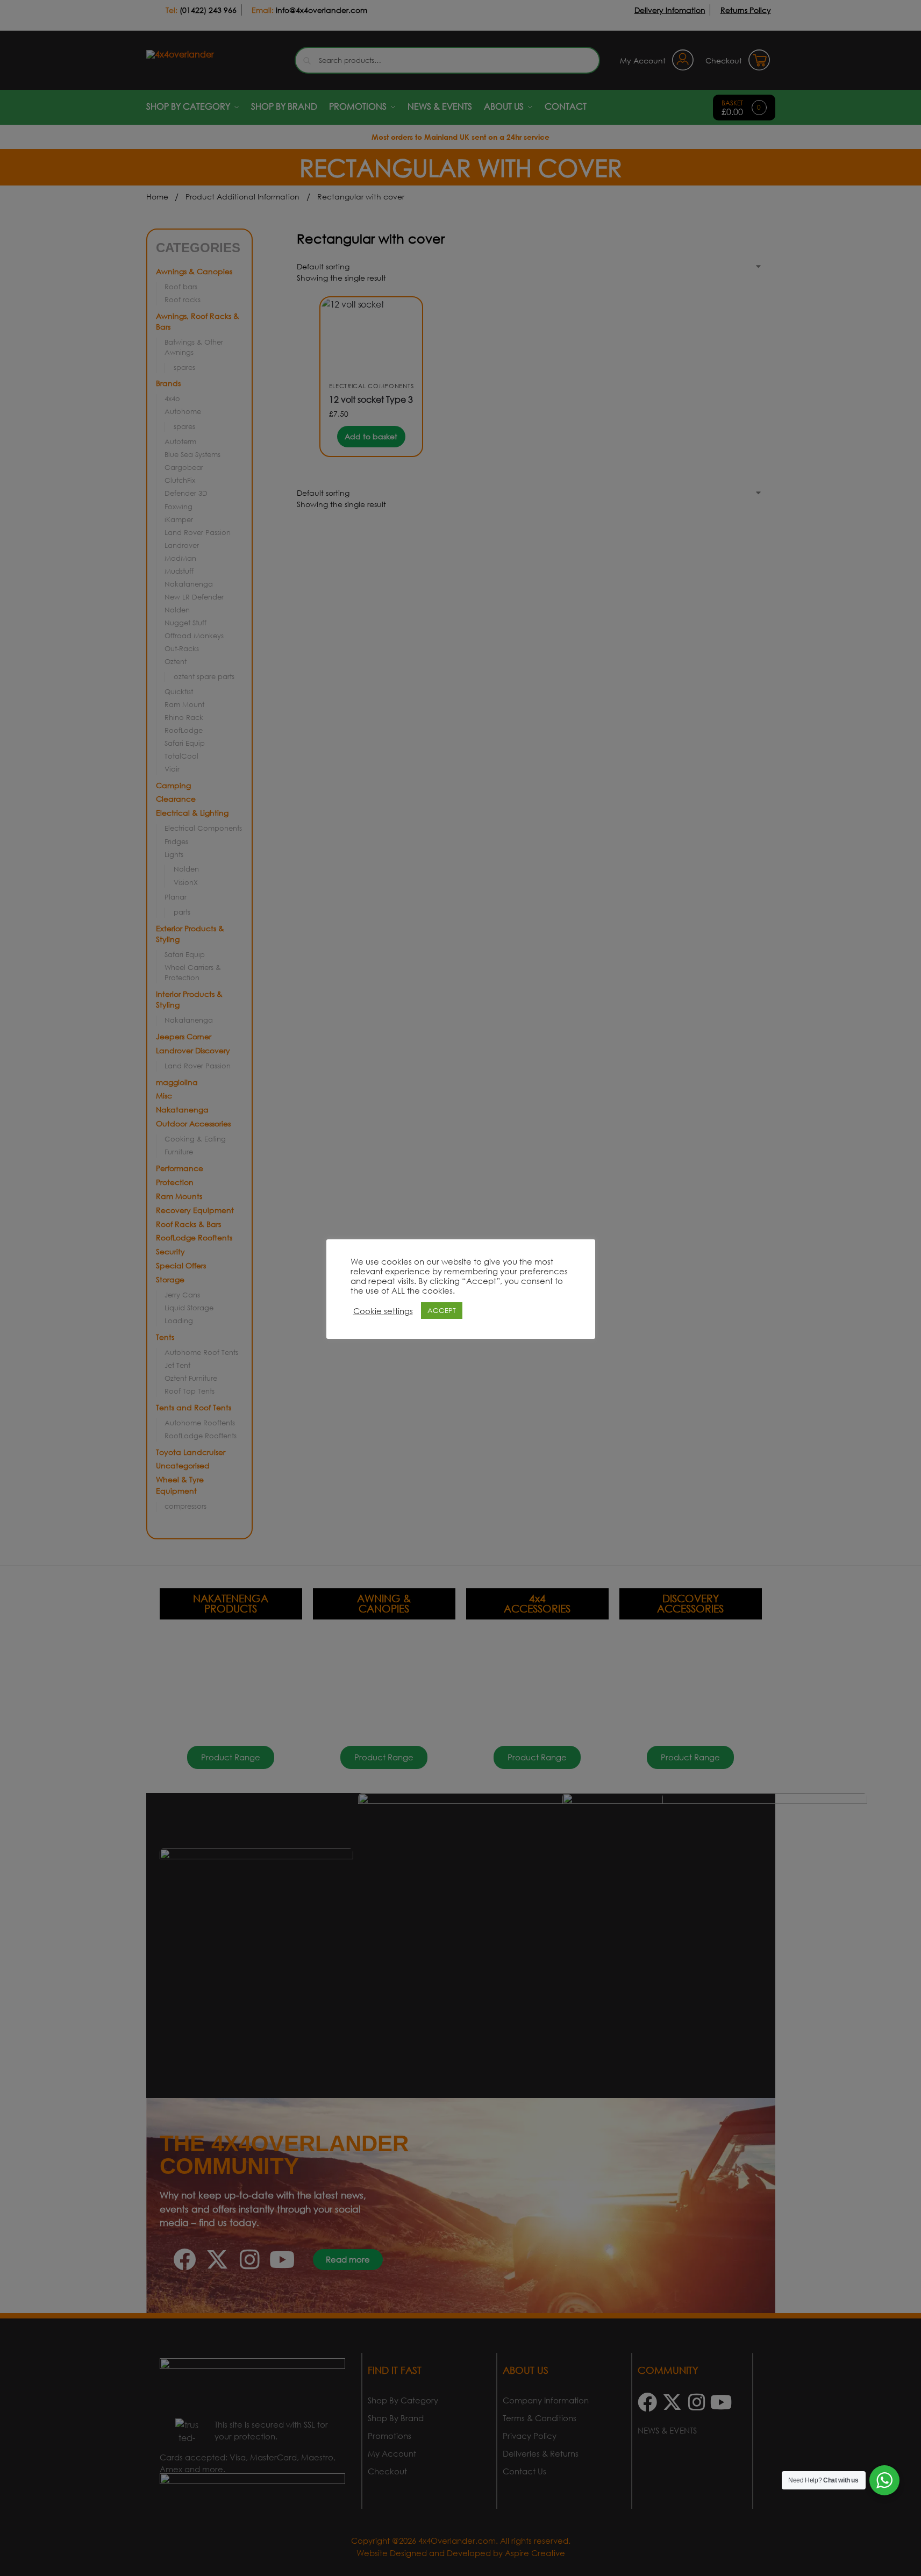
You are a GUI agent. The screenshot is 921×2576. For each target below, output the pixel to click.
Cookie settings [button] (383, 1311)
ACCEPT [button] (442, 1311)
